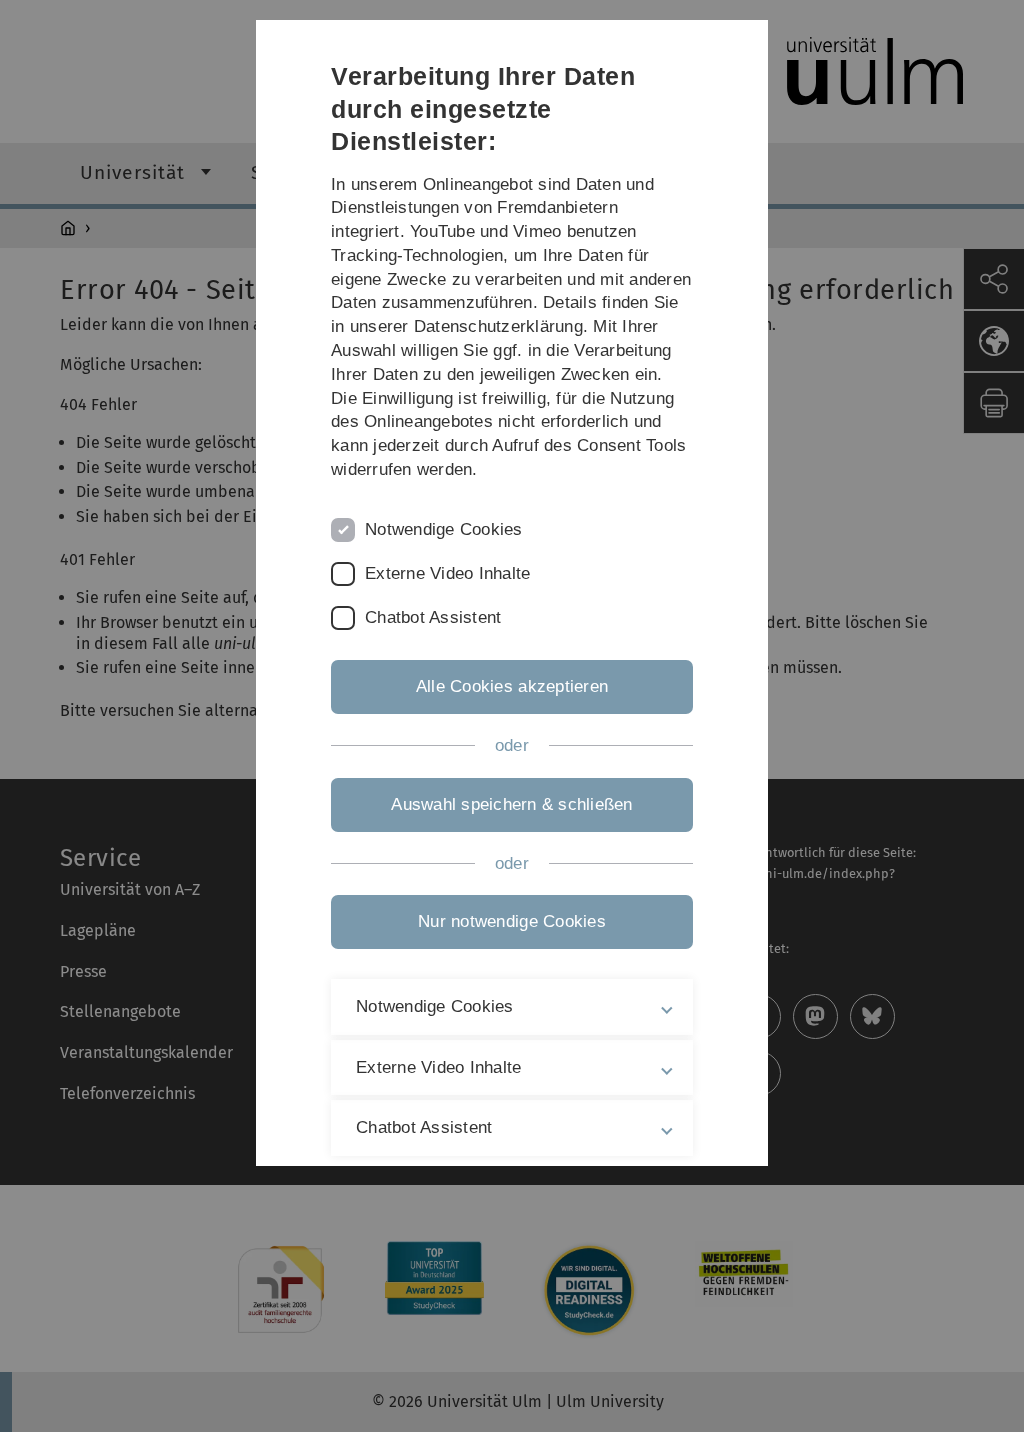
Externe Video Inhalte (447, 573)
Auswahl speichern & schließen (511, 804)
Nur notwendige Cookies (512, 921)
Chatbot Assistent (433, 617)
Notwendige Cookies (444, 529)
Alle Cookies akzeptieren (512, 686)
